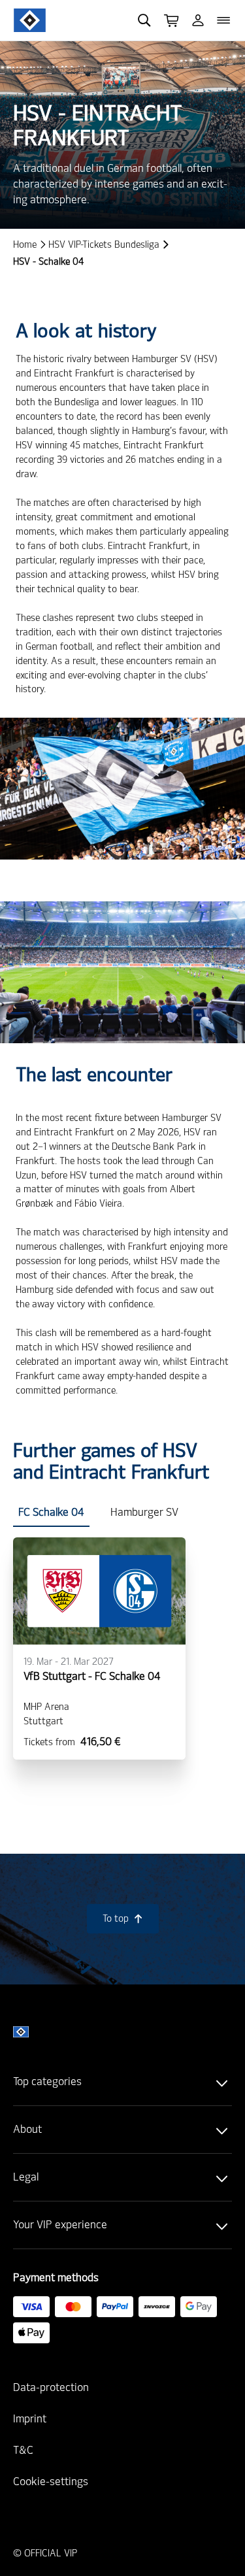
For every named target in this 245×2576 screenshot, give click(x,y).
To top (123, 1919)
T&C (23, 2450)
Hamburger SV (144, 1512)
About (27, 2129)
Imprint (30, 2419)
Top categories (47, 2082)
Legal (26, 2177)
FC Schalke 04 (51, 1512)
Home (25, 245)
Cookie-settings (51, 2482)
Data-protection (51, 2387)
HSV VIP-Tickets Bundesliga (104, 245)
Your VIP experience (60, 2225)
